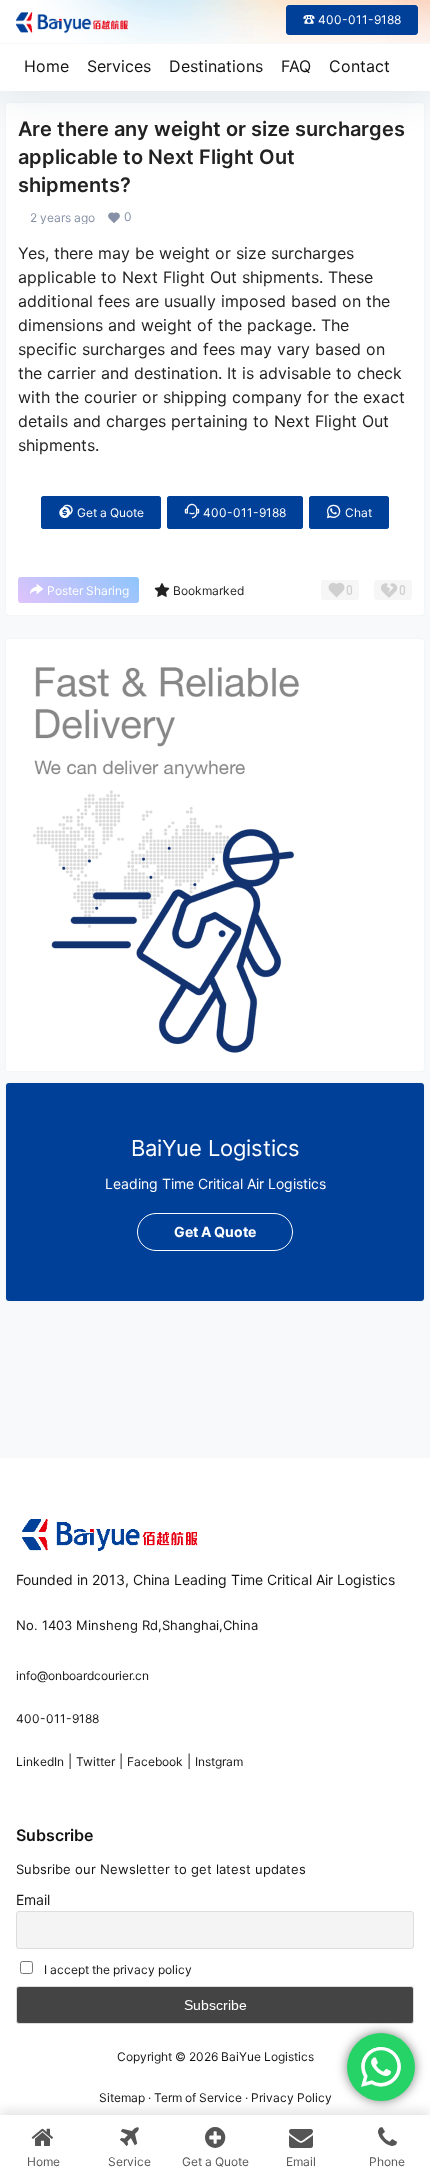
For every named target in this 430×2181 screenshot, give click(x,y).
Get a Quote (109, 512)
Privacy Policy (291, 2097)
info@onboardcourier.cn (82, 1675)
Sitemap (122, 2097)
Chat (357, 512)
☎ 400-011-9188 (352, 19)
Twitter (95, 1761)
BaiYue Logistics (266, 2056)
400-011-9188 (243, 512)
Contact (359, 66)
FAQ (296, 66)
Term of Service (198, 2097)
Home (46, 66)
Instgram (219, 1761)
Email (33, 1899)
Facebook (155, 1761)
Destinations (216, 66)
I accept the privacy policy (118, 1969)
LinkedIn (40, 1761)
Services (119, 66)
